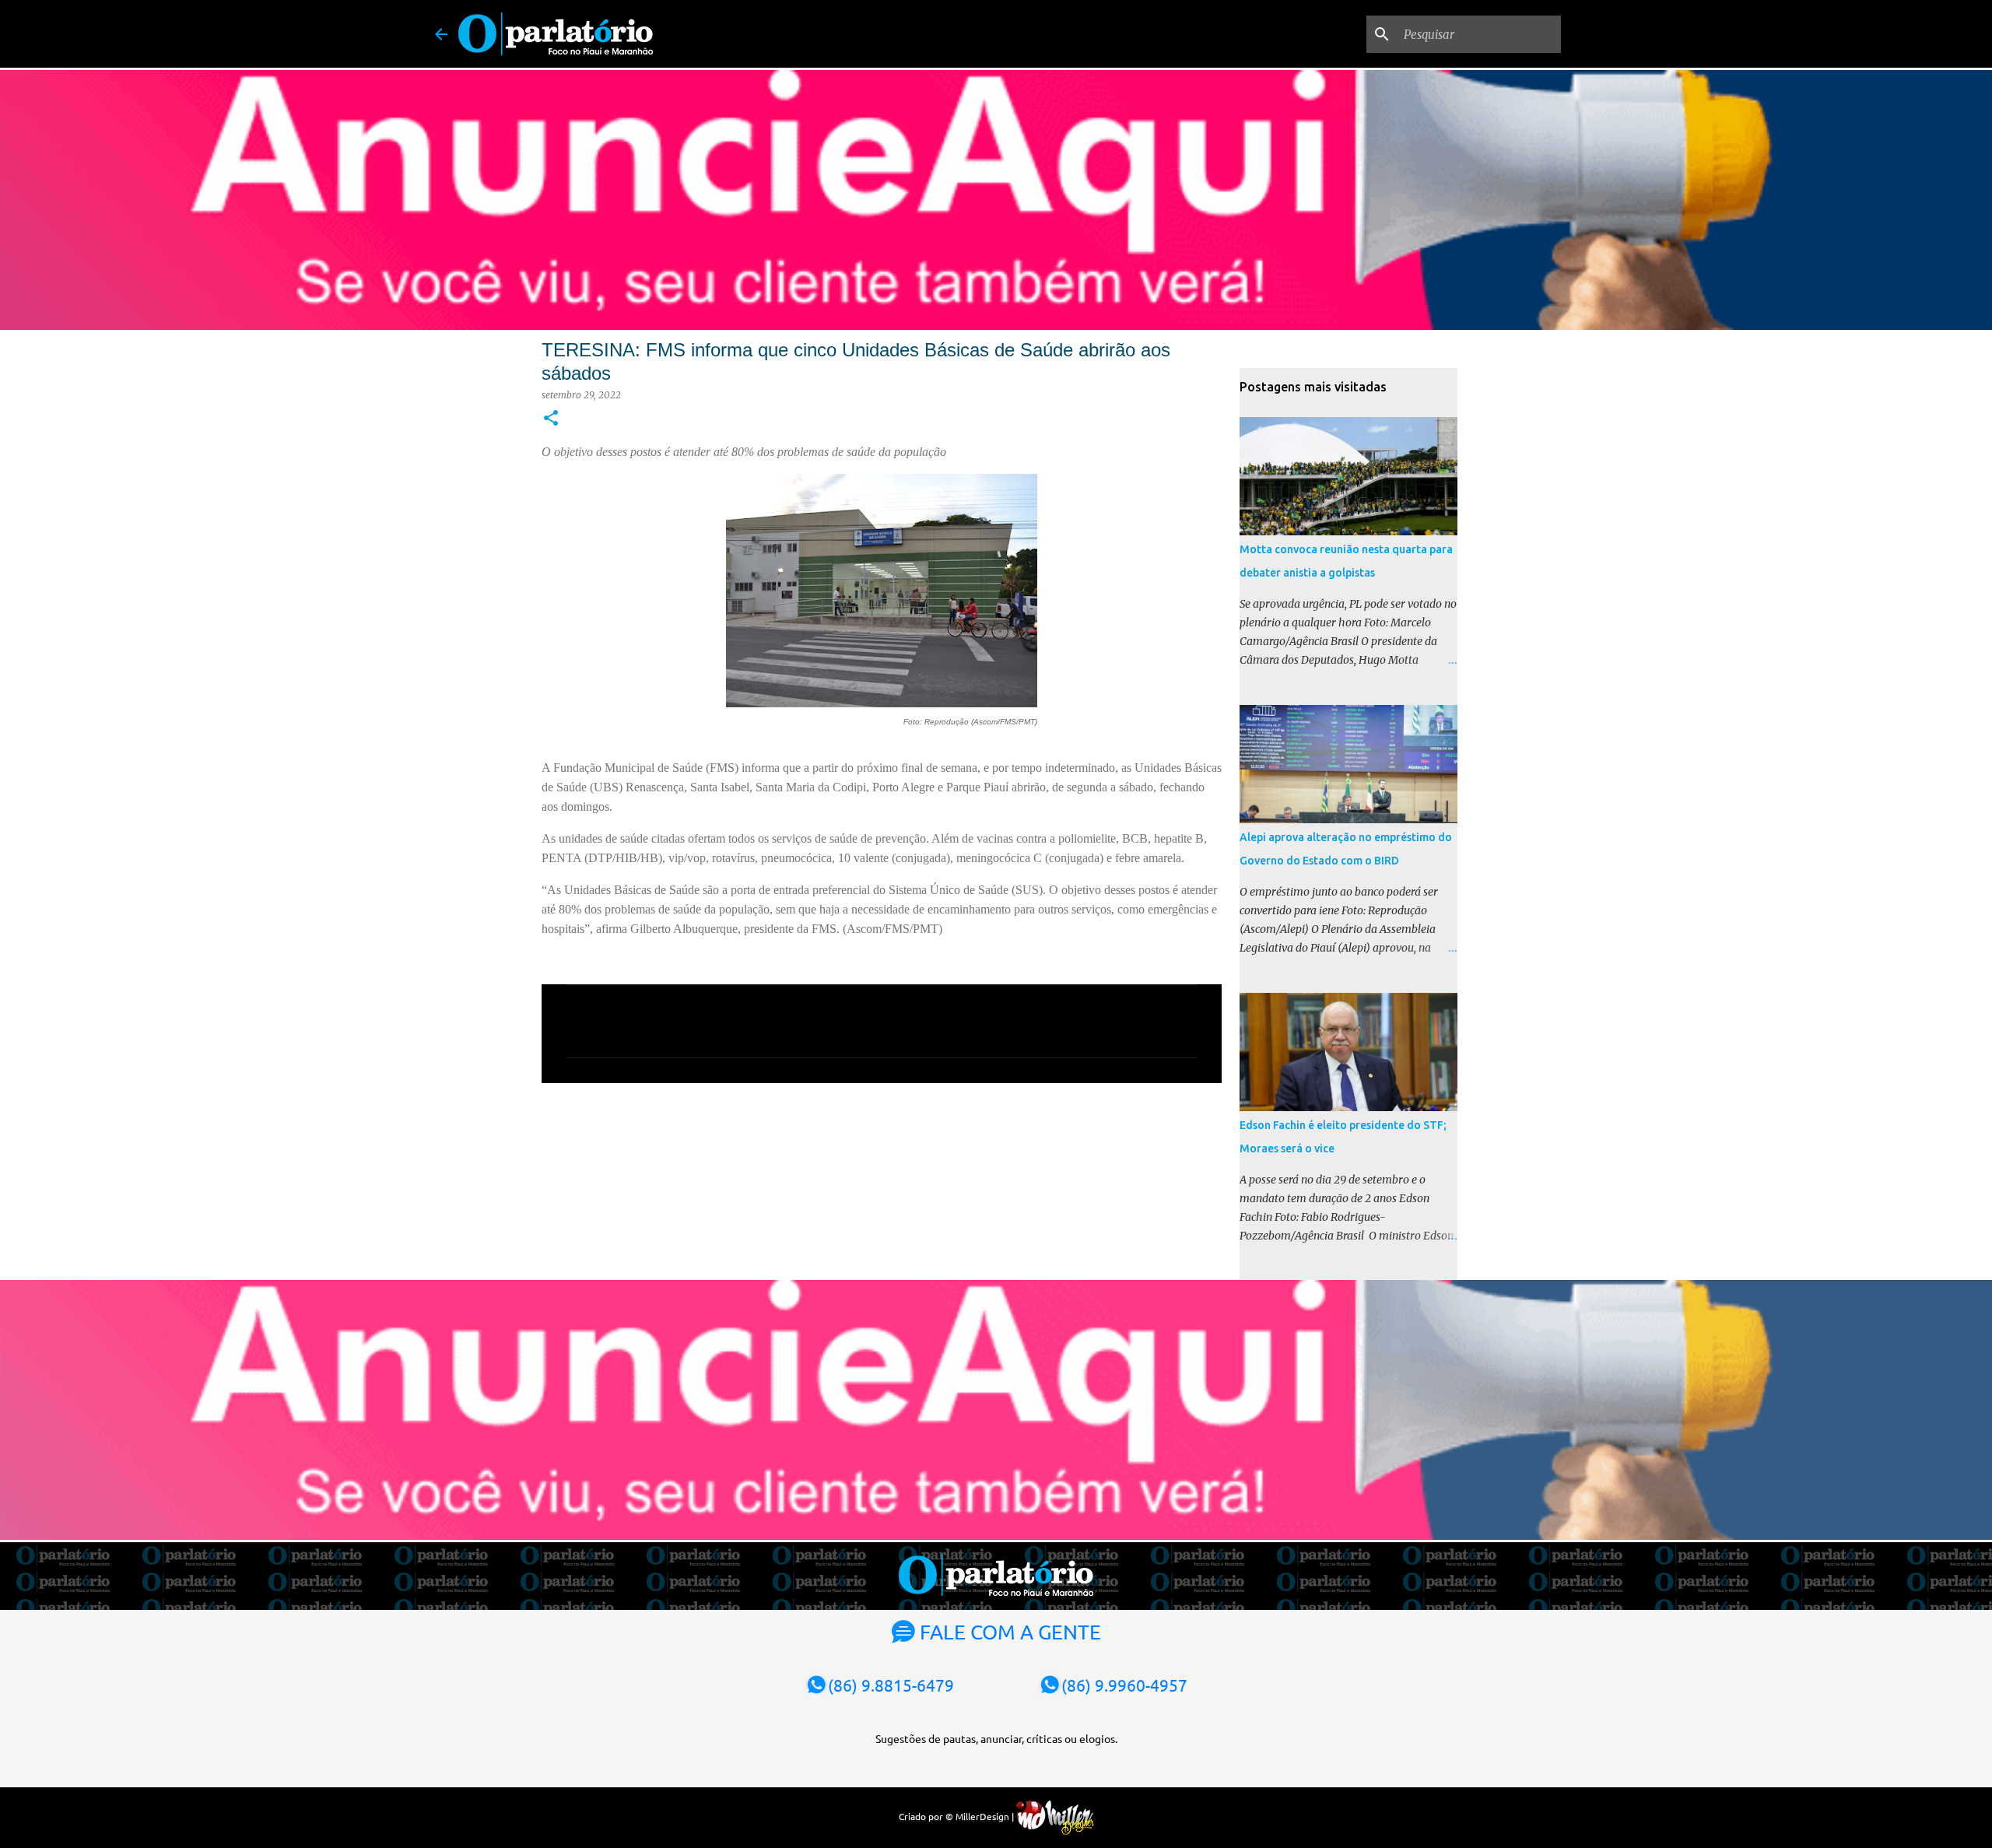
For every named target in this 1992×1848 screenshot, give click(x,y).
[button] (551, 419)
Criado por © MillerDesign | (957, 1816)
